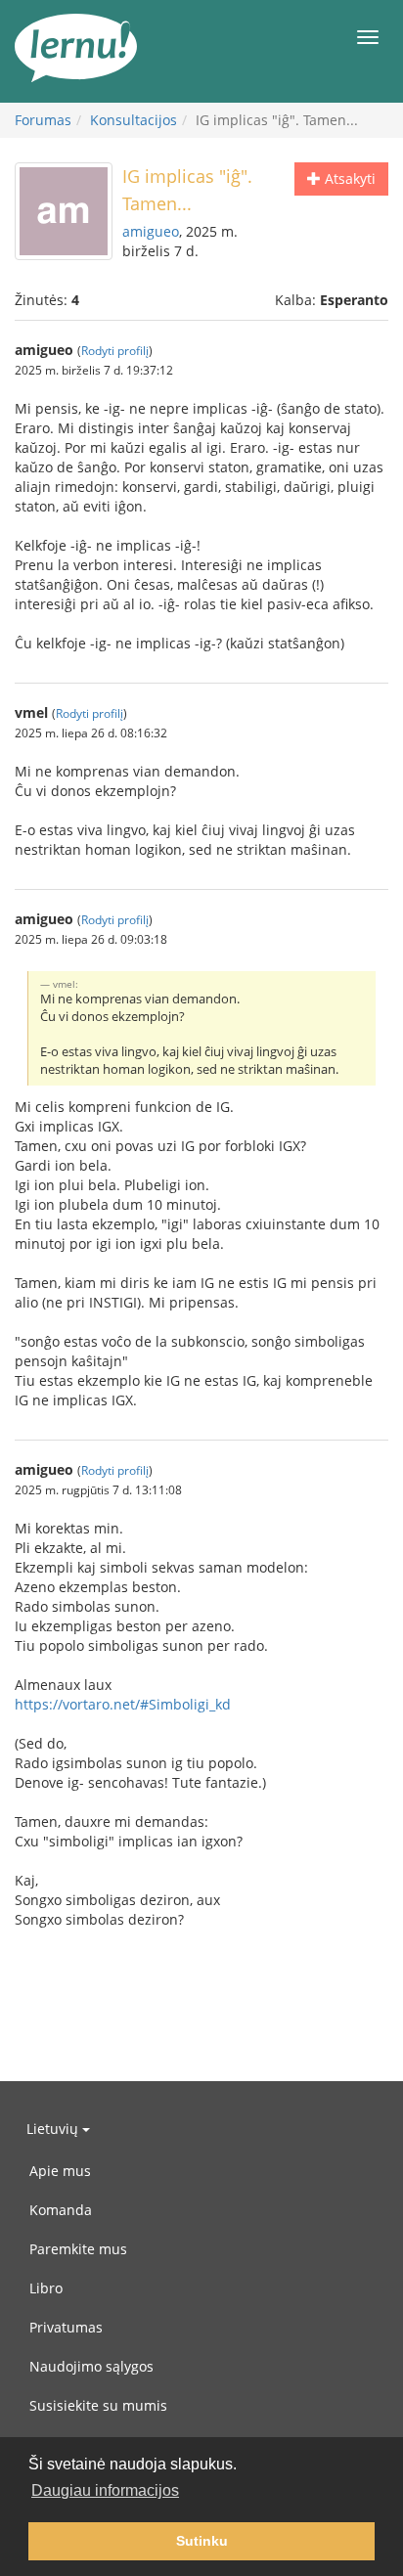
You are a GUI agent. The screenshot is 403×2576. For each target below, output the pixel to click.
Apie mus (60, 2171)
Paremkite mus (78, 2249)
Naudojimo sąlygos (91, 2366)
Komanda (61, 2210)
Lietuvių (54, 2129)
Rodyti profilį (115, 350)
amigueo (151, 231)
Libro (46, 2288)
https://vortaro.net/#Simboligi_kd (123, 1704)
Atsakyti (348, 178)
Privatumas (66, 2327)
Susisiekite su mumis (98, 2405)
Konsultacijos (134, 120)
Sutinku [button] (202, 2541)
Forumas (43, 120)
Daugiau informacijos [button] (105, 2490)
